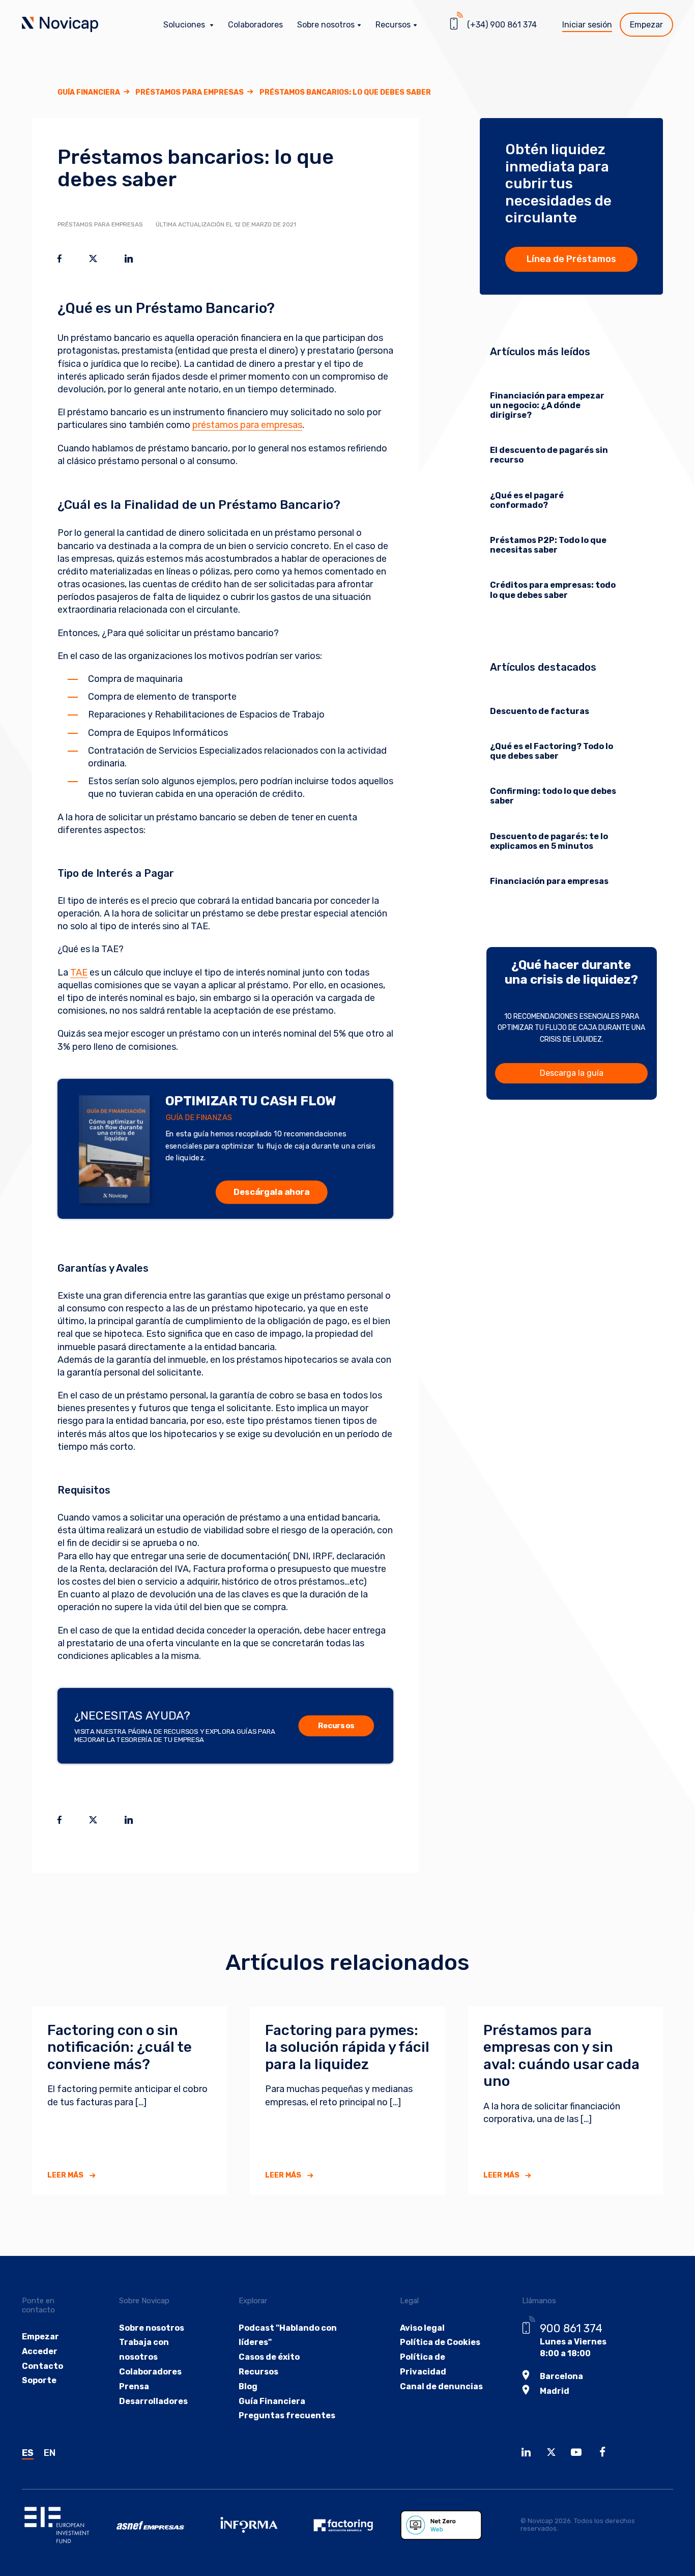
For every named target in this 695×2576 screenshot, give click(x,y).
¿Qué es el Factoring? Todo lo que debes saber (552, 751)
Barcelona (561, 2376)
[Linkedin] (529, 2454)
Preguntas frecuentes (287, 2415)
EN (50, 2453)
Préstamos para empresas (190, 92)
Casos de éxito (269, 2357)
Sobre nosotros (152, 2328)
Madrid (555, 2391)
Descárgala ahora (271, 1192)
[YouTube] (579, 2454)
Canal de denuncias (441, 2386)
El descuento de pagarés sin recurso (549, 455)
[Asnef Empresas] (164, 2525)
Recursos (336, 1726)
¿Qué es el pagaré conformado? (527, 500)
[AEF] (353, 2525)
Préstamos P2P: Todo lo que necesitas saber (548, 545)
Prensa (134, 2386)
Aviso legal (422, 2328)
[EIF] (69, 2525)
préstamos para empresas (247, 425)
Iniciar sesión (587, 25)
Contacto (42, 2366)
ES (28, 2453)
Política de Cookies (440, 2342)
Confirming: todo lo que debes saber (553, 796)
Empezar (646, 25)
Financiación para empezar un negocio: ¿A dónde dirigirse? (547, 405)
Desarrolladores (153, 2401)
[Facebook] (605, 2454)
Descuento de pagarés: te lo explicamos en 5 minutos (549, 841)
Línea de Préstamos (571, 259)
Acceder (40, 2351)
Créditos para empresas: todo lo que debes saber (553, 590)
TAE (79, 972)
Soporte (39, 2380)
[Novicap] (60, 25)
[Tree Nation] (448, 2525)
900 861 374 (571, 2328)
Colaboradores (255, 25)
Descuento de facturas (540, 711)
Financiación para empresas (549, 881)
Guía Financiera (89, 92)
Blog (248, 2386)
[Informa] (258, 2525)
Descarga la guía (572, 1073)
